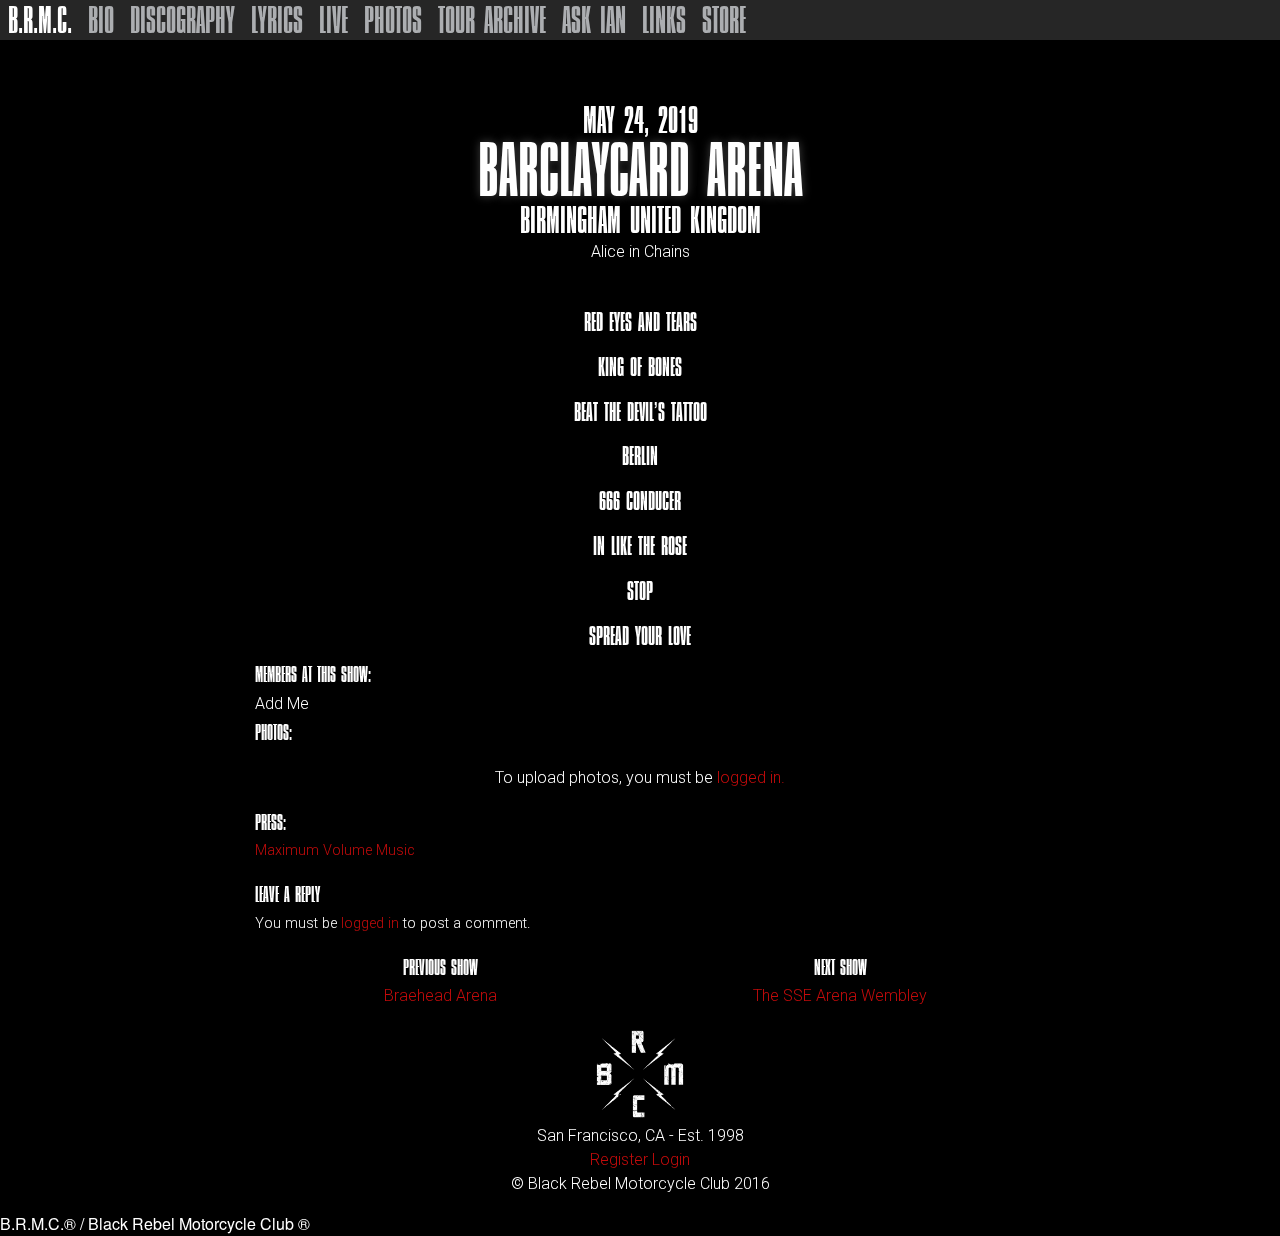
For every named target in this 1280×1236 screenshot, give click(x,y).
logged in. (751, 777)
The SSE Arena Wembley (840, 995)
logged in (370, 923)
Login (671, 1159)
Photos (393, 20)
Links (664, 20)
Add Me (282, 704)
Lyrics (277, 20)
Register (619, 1159)
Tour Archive (492, 20)
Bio (101, 20)
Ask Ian (594, 20)
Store (724, 20)
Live (333, 20)
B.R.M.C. (40, 20)
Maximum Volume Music (335, 850)
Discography (182, 20)
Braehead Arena (440, 995)
